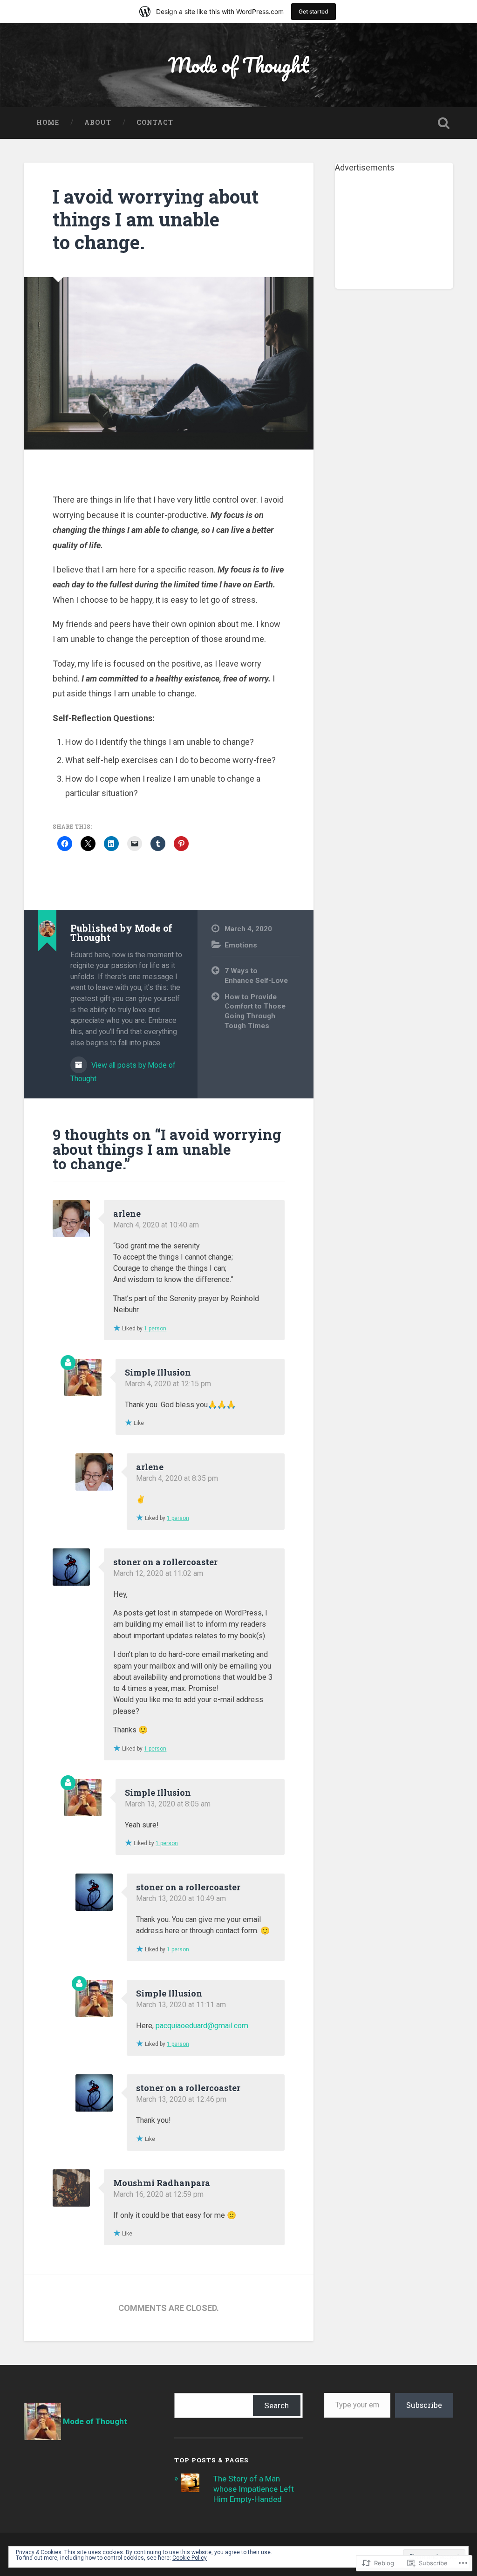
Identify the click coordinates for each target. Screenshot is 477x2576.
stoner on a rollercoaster (165, 1562)
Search (276, 2406)
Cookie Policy (190, 2558)
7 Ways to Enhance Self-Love (256, 976)
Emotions (241, 945)
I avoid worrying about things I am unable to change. (156, 219)
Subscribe (424, 2405)
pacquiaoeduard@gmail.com (202, 2026)
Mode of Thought (238, 65)
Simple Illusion (158, 1372)
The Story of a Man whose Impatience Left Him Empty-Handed (254, 2489)
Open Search (444, 123)
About (98, 123)
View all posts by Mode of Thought (123, 1072)
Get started (313, 11)
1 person (155, 1329)
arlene (127, 1213)
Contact (155, 123)
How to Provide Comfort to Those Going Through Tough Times (255, 1011)
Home (48, 123)
